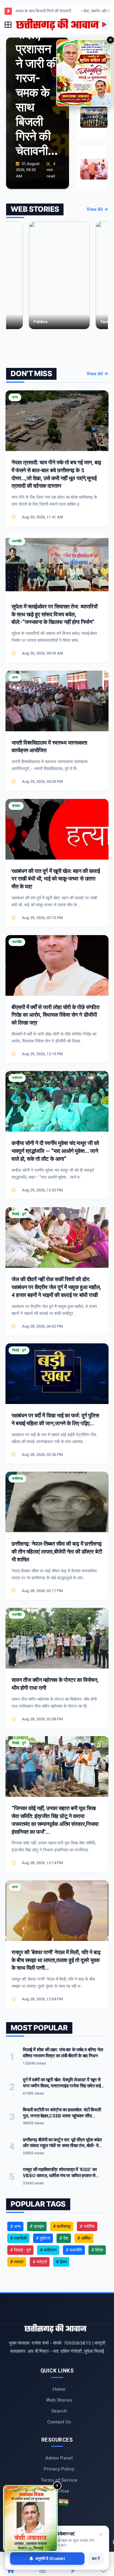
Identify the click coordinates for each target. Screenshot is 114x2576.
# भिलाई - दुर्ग (20, 2250)
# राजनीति (74, 2250)
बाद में (96, 2558)
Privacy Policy (59, 2469)
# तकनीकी (18, 2238)
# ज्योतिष (87, 2226)
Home (59, 2389)
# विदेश (97, 2250)
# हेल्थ (61, 2262)
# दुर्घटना (43, 2238)
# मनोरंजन (48, 2250)
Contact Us (59, 2422)
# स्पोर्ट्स (40, 2262)
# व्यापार (17, 2262)
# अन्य (15, 2226)
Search (59, 2411)
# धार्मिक (84, 2238)
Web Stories (59, 2400)
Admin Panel (59, 2458)
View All (95, 209)
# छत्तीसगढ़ (62, 2226)
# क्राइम (37, 2226)
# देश (64, 2238)
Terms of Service (59, 2480)
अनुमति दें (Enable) (50, 2558)
